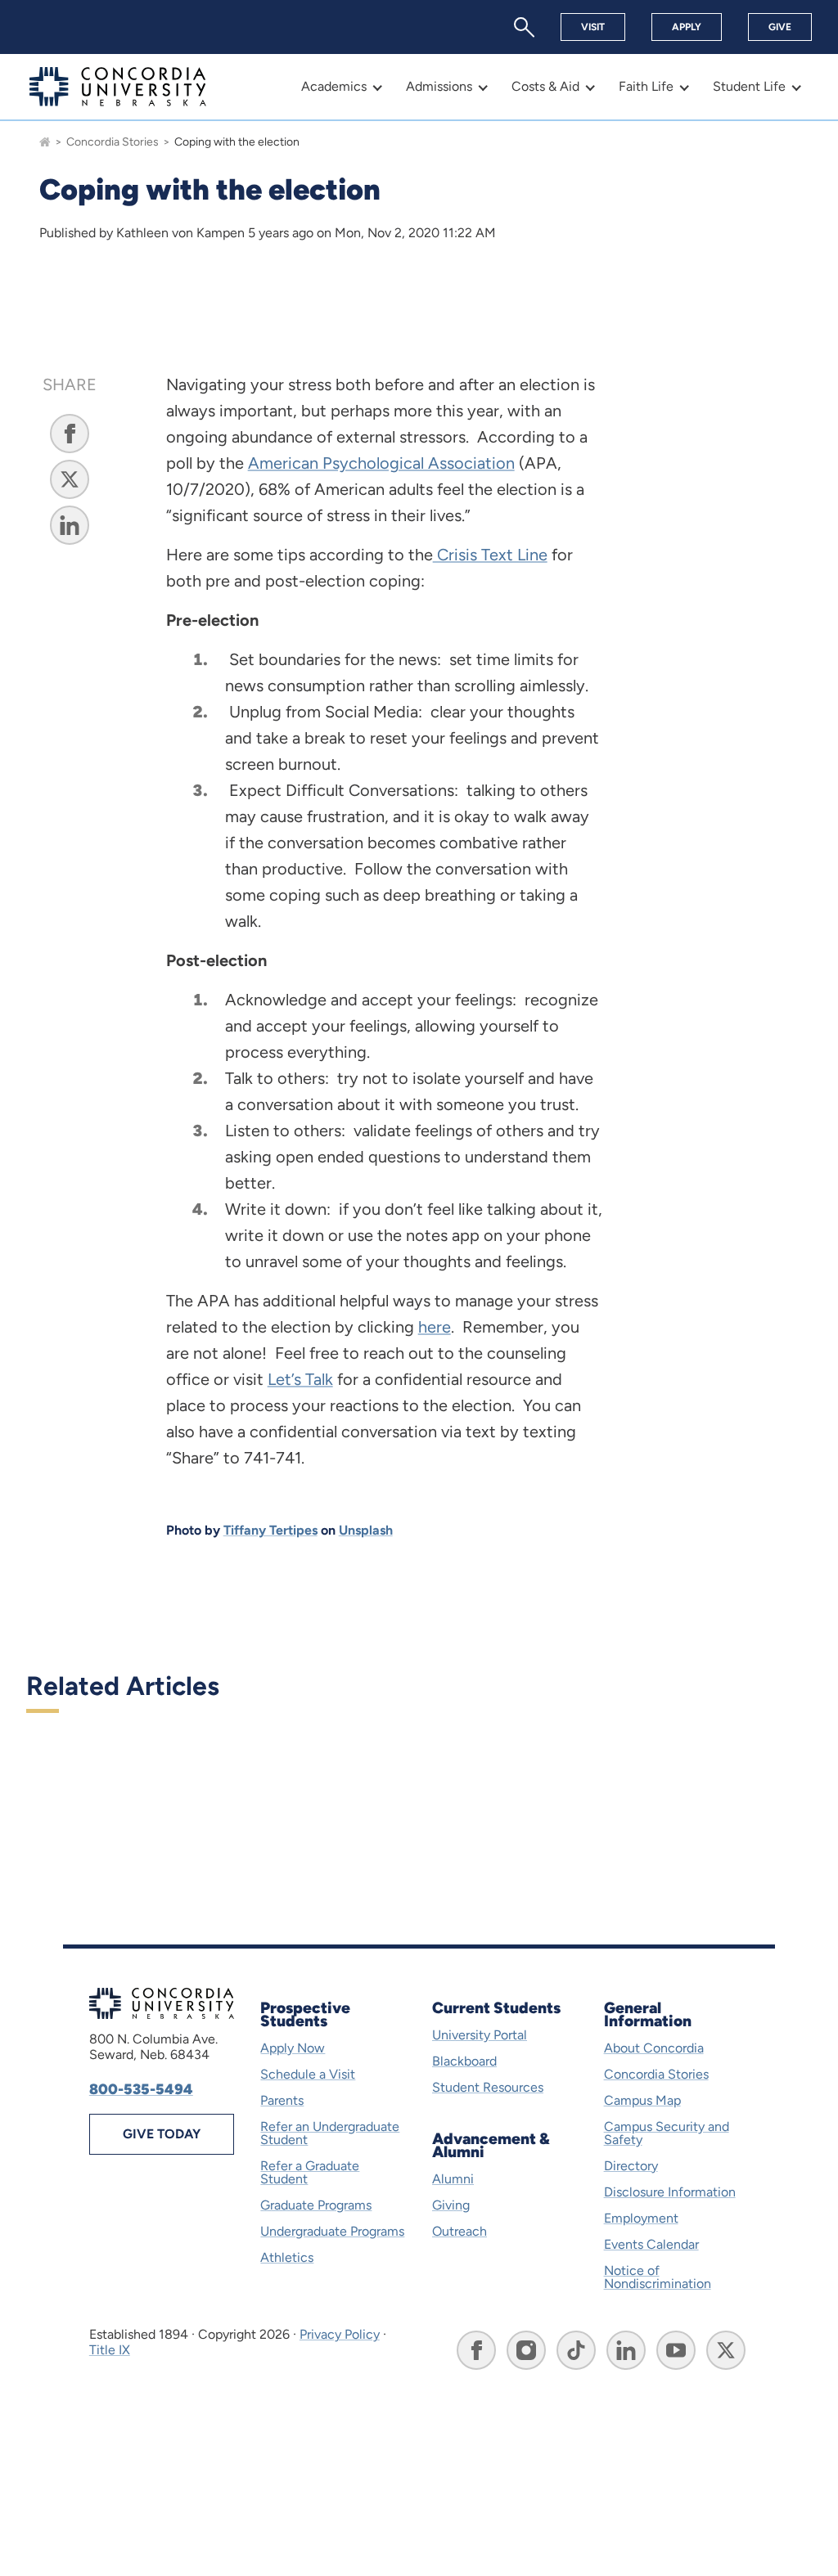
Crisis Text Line (490, 555)
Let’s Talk (300, 1379)
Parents (282, 2100)
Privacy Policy (340, 2334)
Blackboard (464, 2061)
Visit (593, 27)
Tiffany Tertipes (270, 1530)
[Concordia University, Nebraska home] (118, 87)
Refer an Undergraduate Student (330, 2133)
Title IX (110, 2350)
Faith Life (646, 86)
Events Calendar (651, 2244)
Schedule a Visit (308, 2074)
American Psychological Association (381, 463)
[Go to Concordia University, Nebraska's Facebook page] (476, 2350)
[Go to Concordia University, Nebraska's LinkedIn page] (626, 2350)
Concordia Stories (113, 142)
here (435, 1327)
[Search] (524, 27)
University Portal (480, 2035)
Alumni (453, 2179)
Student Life (749, 86)
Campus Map (642, 2100)
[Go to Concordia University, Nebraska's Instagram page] (526, 2350)
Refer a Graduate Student (310, 2172)
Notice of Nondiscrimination (658, 2277)
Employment (641, 2218)
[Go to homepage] (45, 142)
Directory (631, 2166)
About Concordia (654, 2048)
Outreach (460, 2231)
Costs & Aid (545, 86)
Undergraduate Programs (332, 2231)
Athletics (287, 2257)
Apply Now (293, 2048)
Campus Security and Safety (667, 2133)
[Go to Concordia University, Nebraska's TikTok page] (576, 2350)
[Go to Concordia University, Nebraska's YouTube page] (676, 2350)
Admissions (439, 86)
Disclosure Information (670, 2192)
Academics (334, 86)
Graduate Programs (316, 2205)
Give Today (162, 2134)
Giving (451, 2205)
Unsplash (366, 1530)
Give (780, 27)
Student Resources (488, 2087)
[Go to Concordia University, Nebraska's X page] (726, 2350)
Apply (687, 27)
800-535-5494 (141, 2089)
